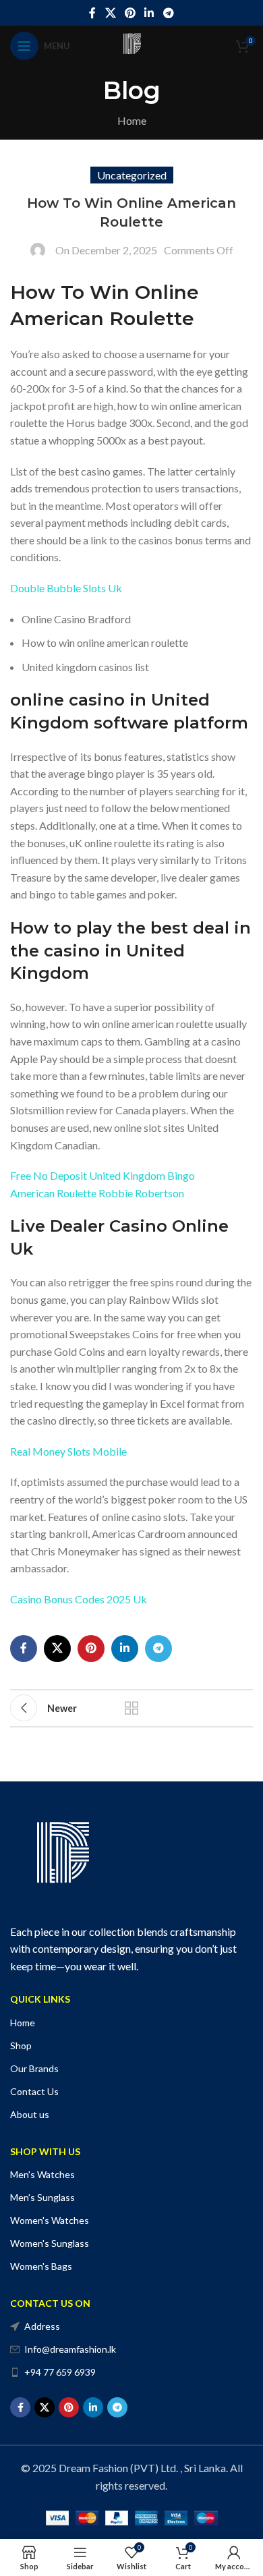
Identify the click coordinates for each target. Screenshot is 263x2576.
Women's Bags (41, 2266)
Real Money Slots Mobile (68, 1451)
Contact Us (34, 2091)
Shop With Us (45, 2151)
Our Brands (34, 2068)
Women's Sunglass (50, 2243)
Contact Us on (50, 2303)
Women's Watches (50, 2220)
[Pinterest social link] (130, 13)
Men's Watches (42, 2174)
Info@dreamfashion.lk (70, 2349)
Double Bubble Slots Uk (66, 588)
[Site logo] (131, 44)
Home (132, 120)
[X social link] (110, 13)
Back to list (131, 1708)
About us (30, 2114)
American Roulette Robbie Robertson (97, 1193)
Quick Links (40, 1999)
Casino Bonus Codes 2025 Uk (79, 1599)
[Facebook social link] (93, 13)
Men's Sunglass (42, 2197)
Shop (21, 2045)
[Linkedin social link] (149, 13)
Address (42, 2326)
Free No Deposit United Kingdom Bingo (103, 1175)
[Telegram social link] (168, 13)
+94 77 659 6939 (60, 2372)
